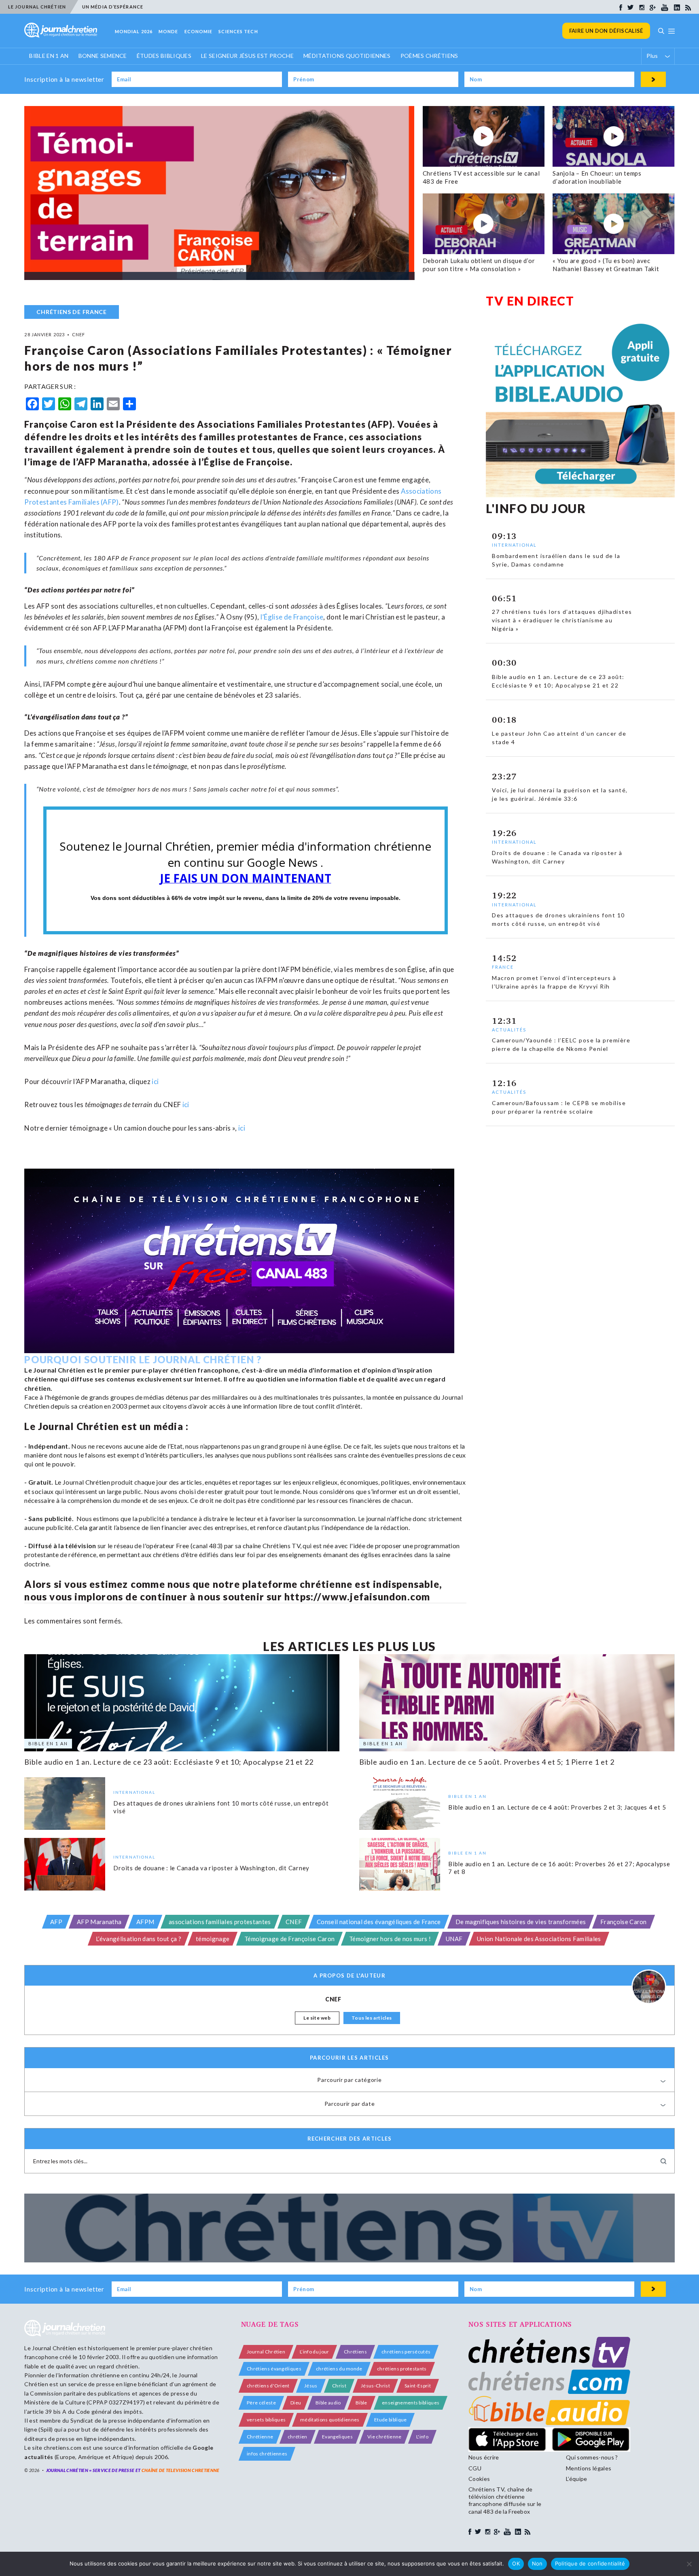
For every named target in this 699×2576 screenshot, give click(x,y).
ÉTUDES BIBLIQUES (164, 56)
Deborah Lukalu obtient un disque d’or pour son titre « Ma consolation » (479, 265)
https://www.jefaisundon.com (357, 1597)
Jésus (311, 2386)
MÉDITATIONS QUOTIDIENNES (347, 56)
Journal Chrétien (54, 2348)
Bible (361, 2403)
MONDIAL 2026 (134, 31)
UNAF (454, 1939)
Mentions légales (589, 2468)
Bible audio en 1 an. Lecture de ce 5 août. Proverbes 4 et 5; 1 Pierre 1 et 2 (487, 1762)
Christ (339, 2386)
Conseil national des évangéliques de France (379, 1922)
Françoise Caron (624, 1922)
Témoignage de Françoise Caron (289, 1939)
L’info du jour (314, 2352)
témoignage (213, 1939)
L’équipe (577, 2479)
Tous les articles (372, 2018)
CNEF (294, 1922)
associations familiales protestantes (220, 1922)
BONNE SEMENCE (103, 56)
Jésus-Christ (375, 2386)
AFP (56, 1922)
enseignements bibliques (411, 2403)
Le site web (317, 2018)
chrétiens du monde (339, 2369)
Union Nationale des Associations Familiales (539, 1939)
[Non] (689, 2564)
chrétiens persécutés (406, 2352)
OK (516, 2563)
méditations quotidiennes (330, 2420)
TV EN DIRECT (530, 301)
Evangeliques (337, 2437)
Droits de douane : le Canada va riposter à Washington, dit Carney (211, 1867)
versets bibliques (266, 2420)
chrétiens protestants (402, 2369)
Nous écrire (484, 2457)
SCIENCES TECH (238, 31)
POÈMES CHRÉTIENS (429, 56)
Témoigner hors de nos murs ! (390, 1939)
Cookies (479, 2479)
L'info (422, 2437)
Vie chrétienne (384, 2437)
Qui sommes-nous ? (592, 2457)
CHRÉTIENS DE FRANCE (71, 312)
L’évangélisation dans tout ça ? (139, 1939)
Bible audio (328, 2403)
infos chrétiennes (267, 2454)
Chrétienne (260, 2437)
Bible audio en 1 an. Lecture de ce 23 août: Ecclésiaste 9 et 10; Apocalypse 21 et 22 (169, 1762)
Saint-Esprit (418, 2386)
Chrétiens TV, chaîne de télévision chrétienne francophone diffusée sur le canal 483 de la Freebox (505, 2500)
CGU (475, 2468)
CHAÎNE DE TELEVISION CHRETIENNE (181, 2470)
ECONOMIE (199, 31)
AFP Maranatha (99, 1922)
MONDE (168, 31)
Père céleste (261, 2403)
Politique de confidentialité (590, 2563)
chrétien (298, 2437)
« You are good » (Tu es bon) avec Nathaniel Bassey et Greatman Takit (606, 265)
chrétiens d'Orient (268, 2386)
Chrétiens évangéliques (274, 2369)
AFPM (145, 1922)
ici (186, 1104)
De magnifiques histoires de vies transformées (521, 1922)
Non (537, 2563)
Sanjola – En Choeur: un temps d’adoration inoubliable (597, 177)
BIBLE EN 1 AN (49, 56)
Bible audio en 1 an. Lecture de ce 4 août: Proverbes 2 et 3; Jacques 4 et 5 (557, 1807)
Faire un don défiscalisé (606, 31)
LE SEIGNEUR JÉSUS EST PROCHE (247, 56)
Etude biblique (390, 2420)
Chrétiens (355, 2352)
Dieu (296, 2403)
